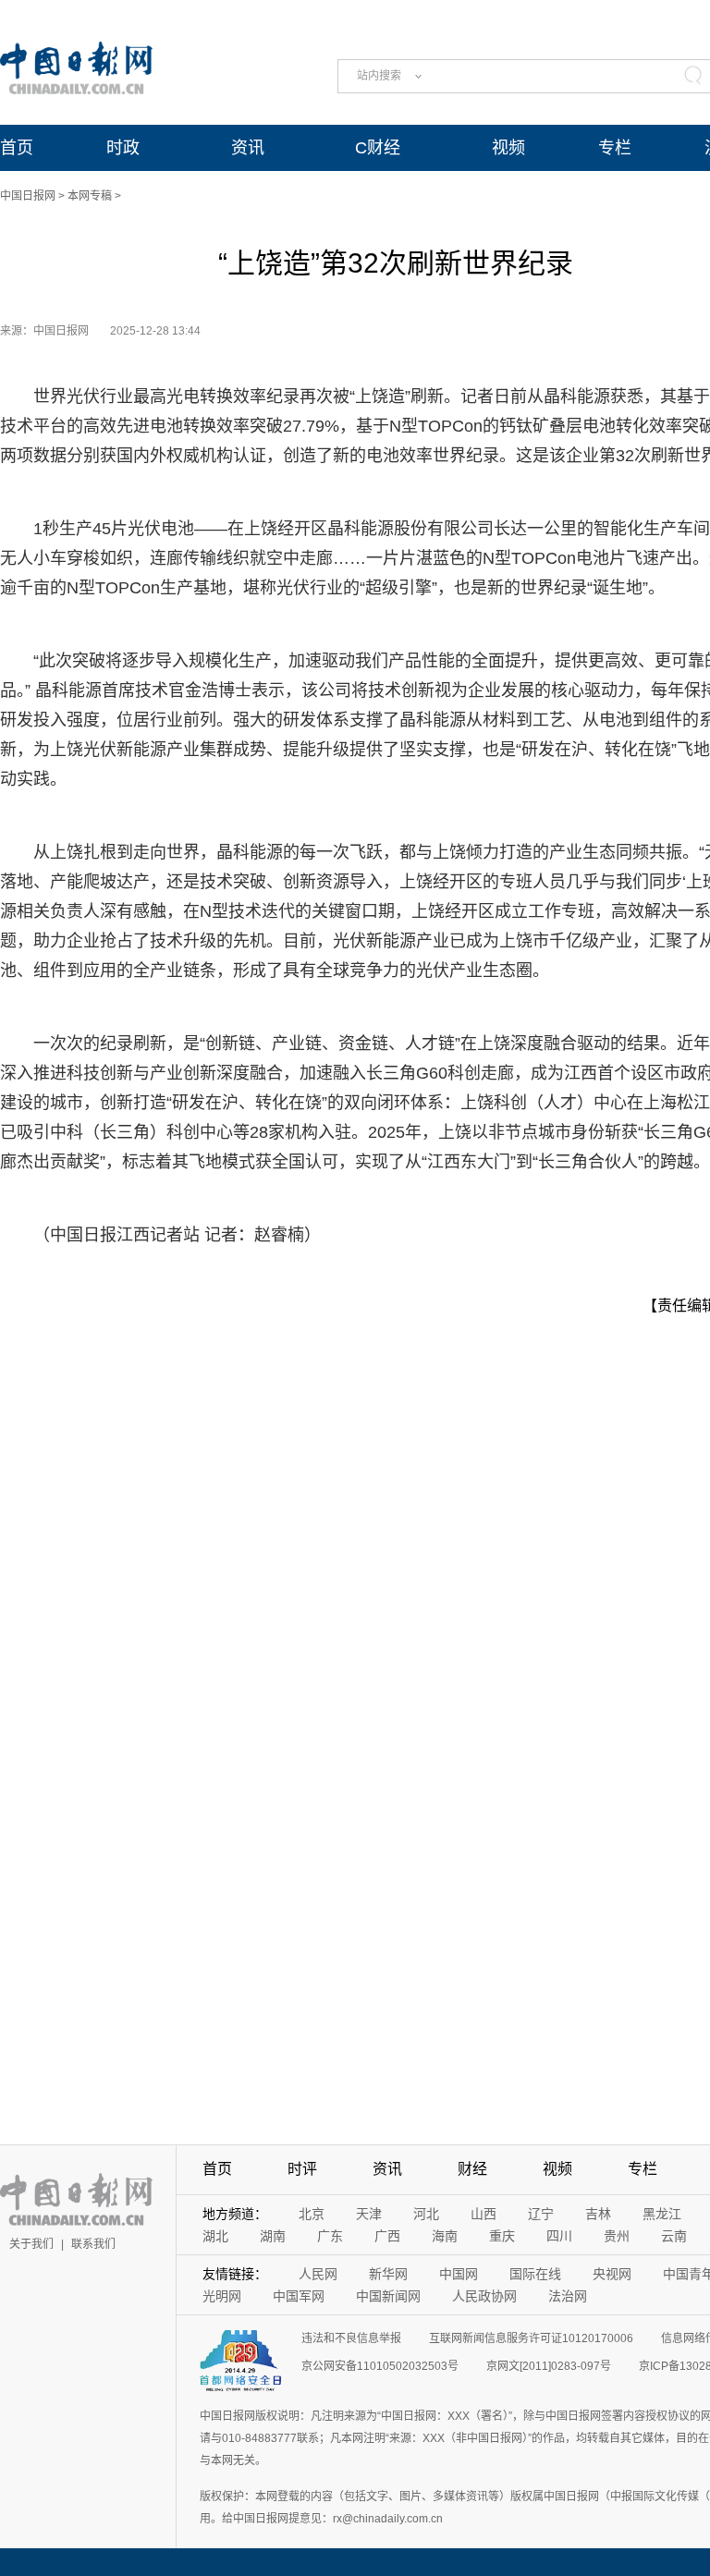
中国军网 (299, 2296)
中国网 (459, 2274)
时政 (123, 148)
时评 (302, 2169)
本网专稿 (90, 196)
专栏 (615, 148)
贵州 (617, 2236)
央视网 (612, 2274)
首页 (17, 148)
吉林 (598, 2214)
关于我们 (31, 2244)
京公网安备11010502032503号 (380, 2366)
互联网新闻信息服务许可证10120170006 (531, 2338)
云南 (674, 2236)
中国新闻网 (388, 2296)
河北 (426, 2214)
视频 (508, 148)
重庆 (502, 2236)
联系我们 (93, 2244)
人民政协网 (484, 2296)
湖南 (273, 2236)
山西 (484, 2214)
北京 (312, 2214)
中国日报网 (28, 196)
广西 (387, 2236)
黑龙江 (662, 2214)
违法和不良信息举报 (351, 2338)
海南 (445, 2236)
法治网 (568, 2296)
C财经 (378, 148)
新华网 (388, 2274)
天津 (369, 2214)
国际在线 (535, 2274)
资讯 (248, 148)
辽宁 (541, 2214)
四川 (559, 2236)
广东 (330, 2236)
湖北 (215, 2236)
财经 (472, 2169)
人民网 (318, 2274)
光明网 (222, 2296)
